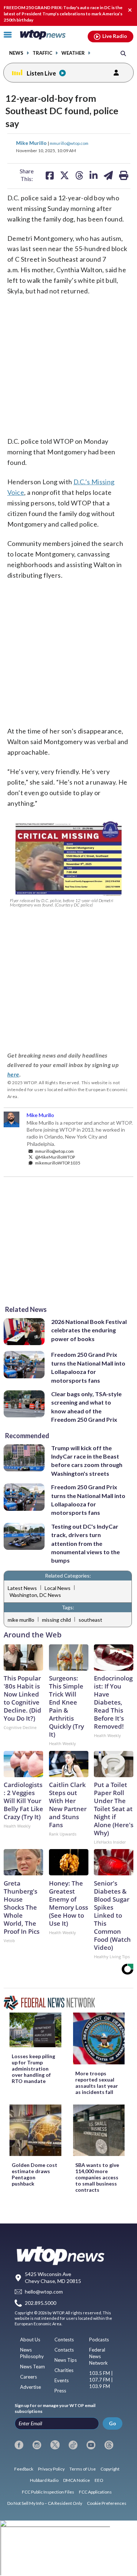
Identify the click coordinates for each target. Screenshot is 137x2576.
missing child (56, 1620)
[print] (124, 175)
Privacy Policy (51, 2469)
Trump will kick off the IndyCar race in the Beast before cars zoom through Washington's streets (87, 1461)
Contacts (64, 2350)
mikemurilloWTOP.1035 (57, 1163)
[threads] (109, 2445)
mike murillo (21, 1620)
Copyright (110, 2469)
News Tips (66, 2360)
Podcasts (99, 2340)
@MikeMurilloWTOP (55, 1157)
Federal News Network (98, 2356)
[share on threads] (79, 175)
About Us (30, 2340)
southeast (90, 1620)
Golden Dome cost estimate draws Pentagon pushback (35, 2174)
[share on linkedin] (94, 175)
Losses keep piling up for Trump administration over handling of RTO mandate (33, 2069)
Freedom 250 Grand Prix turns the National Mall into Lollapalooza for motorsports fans (88, 1367)
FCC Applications (95, 2492)
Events (62, 2380)
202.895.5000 (41, 2303)
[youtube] (91, 2445)
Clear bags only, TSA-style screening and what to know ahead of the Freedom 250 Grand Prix (86, 1407)
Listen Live (41, 73)
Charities (64, 2370)
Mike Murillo (32, 143)
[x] (55, 2445)
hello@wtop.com (44, 2292)
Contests (64, 2340)
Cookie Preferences (107, 2503)
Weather (73, 53)
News (16, 53)
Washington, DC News (35, 1595)
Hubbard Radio (44, 2480)
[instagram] (37, 2445)
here (13, 1074)
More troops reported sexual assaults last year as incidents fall (97, 2083)
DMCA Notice (77, 2480)
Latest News (22, 1588)
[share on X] (64, 175)
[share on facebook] (50, 175)
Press (60, 2391)
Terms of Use (83, 2469)
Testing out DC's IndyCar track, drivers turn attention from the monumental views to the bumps (85, 1543)
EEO (99, 2480)
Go (113, 2423)
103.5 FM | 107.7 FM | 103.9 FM (101, 2380)
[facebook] (19, 2445)
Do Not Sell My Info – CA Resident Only (45, 2503)
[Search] (123, 53)
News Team (33, 2367)
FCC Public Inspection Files (48, 2492)
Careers (28, 2377)
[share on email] (108, 175)
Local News (58, 1588)
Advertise (31, 2387)
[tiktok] (73, 2445)
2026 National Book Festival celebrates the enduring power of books (89, 1330)
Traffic (42, 53)
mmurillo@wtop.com (69, 143)
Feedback (24, 2469)
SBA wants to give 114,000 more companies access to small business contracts (97, 2177)
